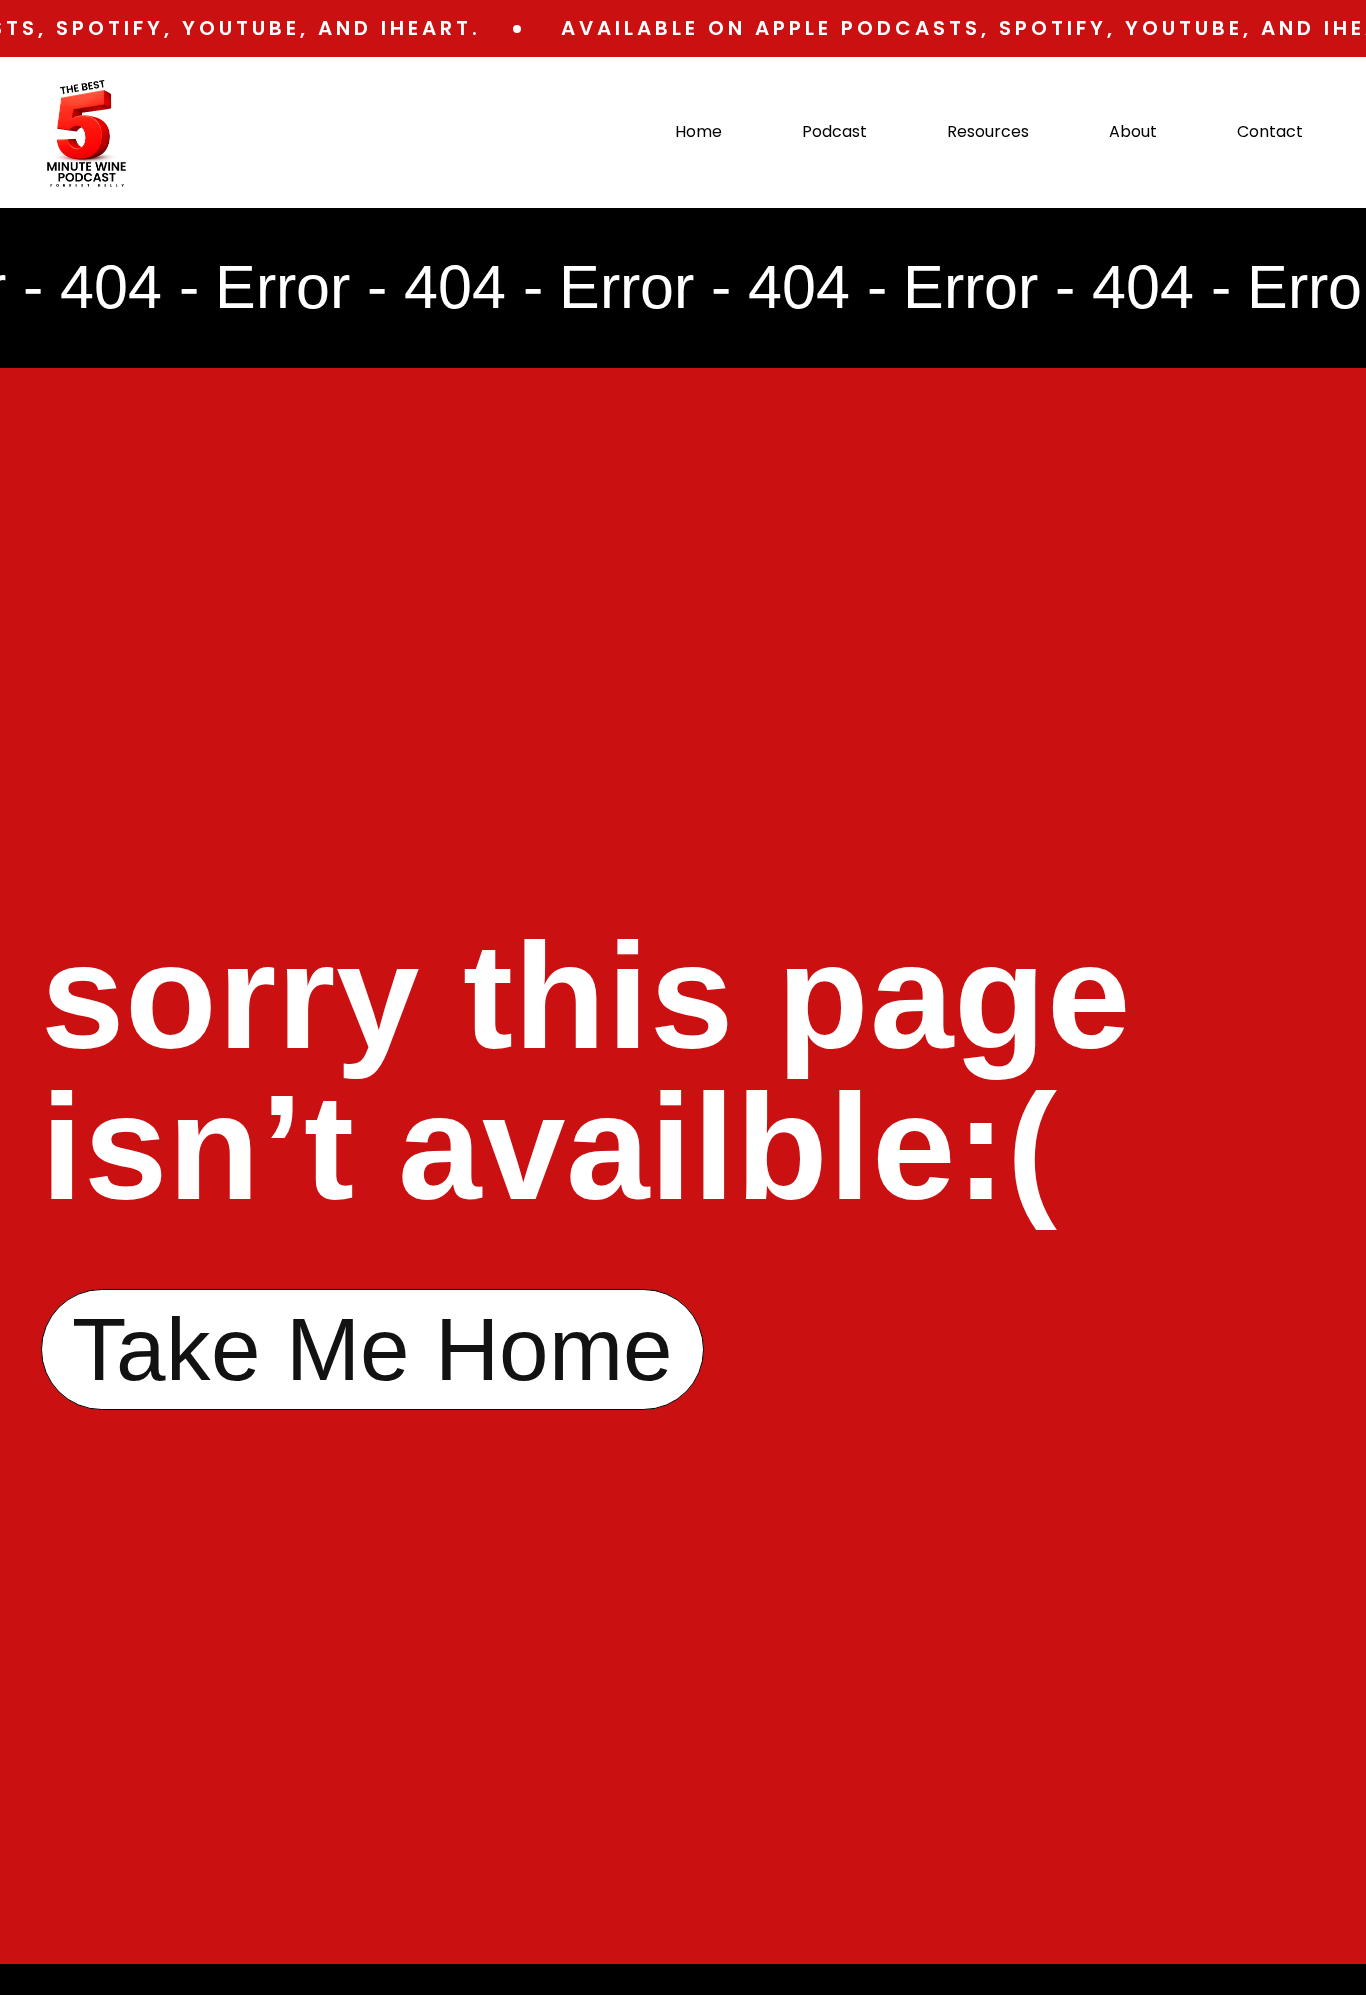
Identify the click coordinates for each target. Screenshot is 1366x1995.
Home (698, 131)
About (1133, 131)
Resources (988, 131)
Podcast (834, 131)
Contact (1270, 131)
